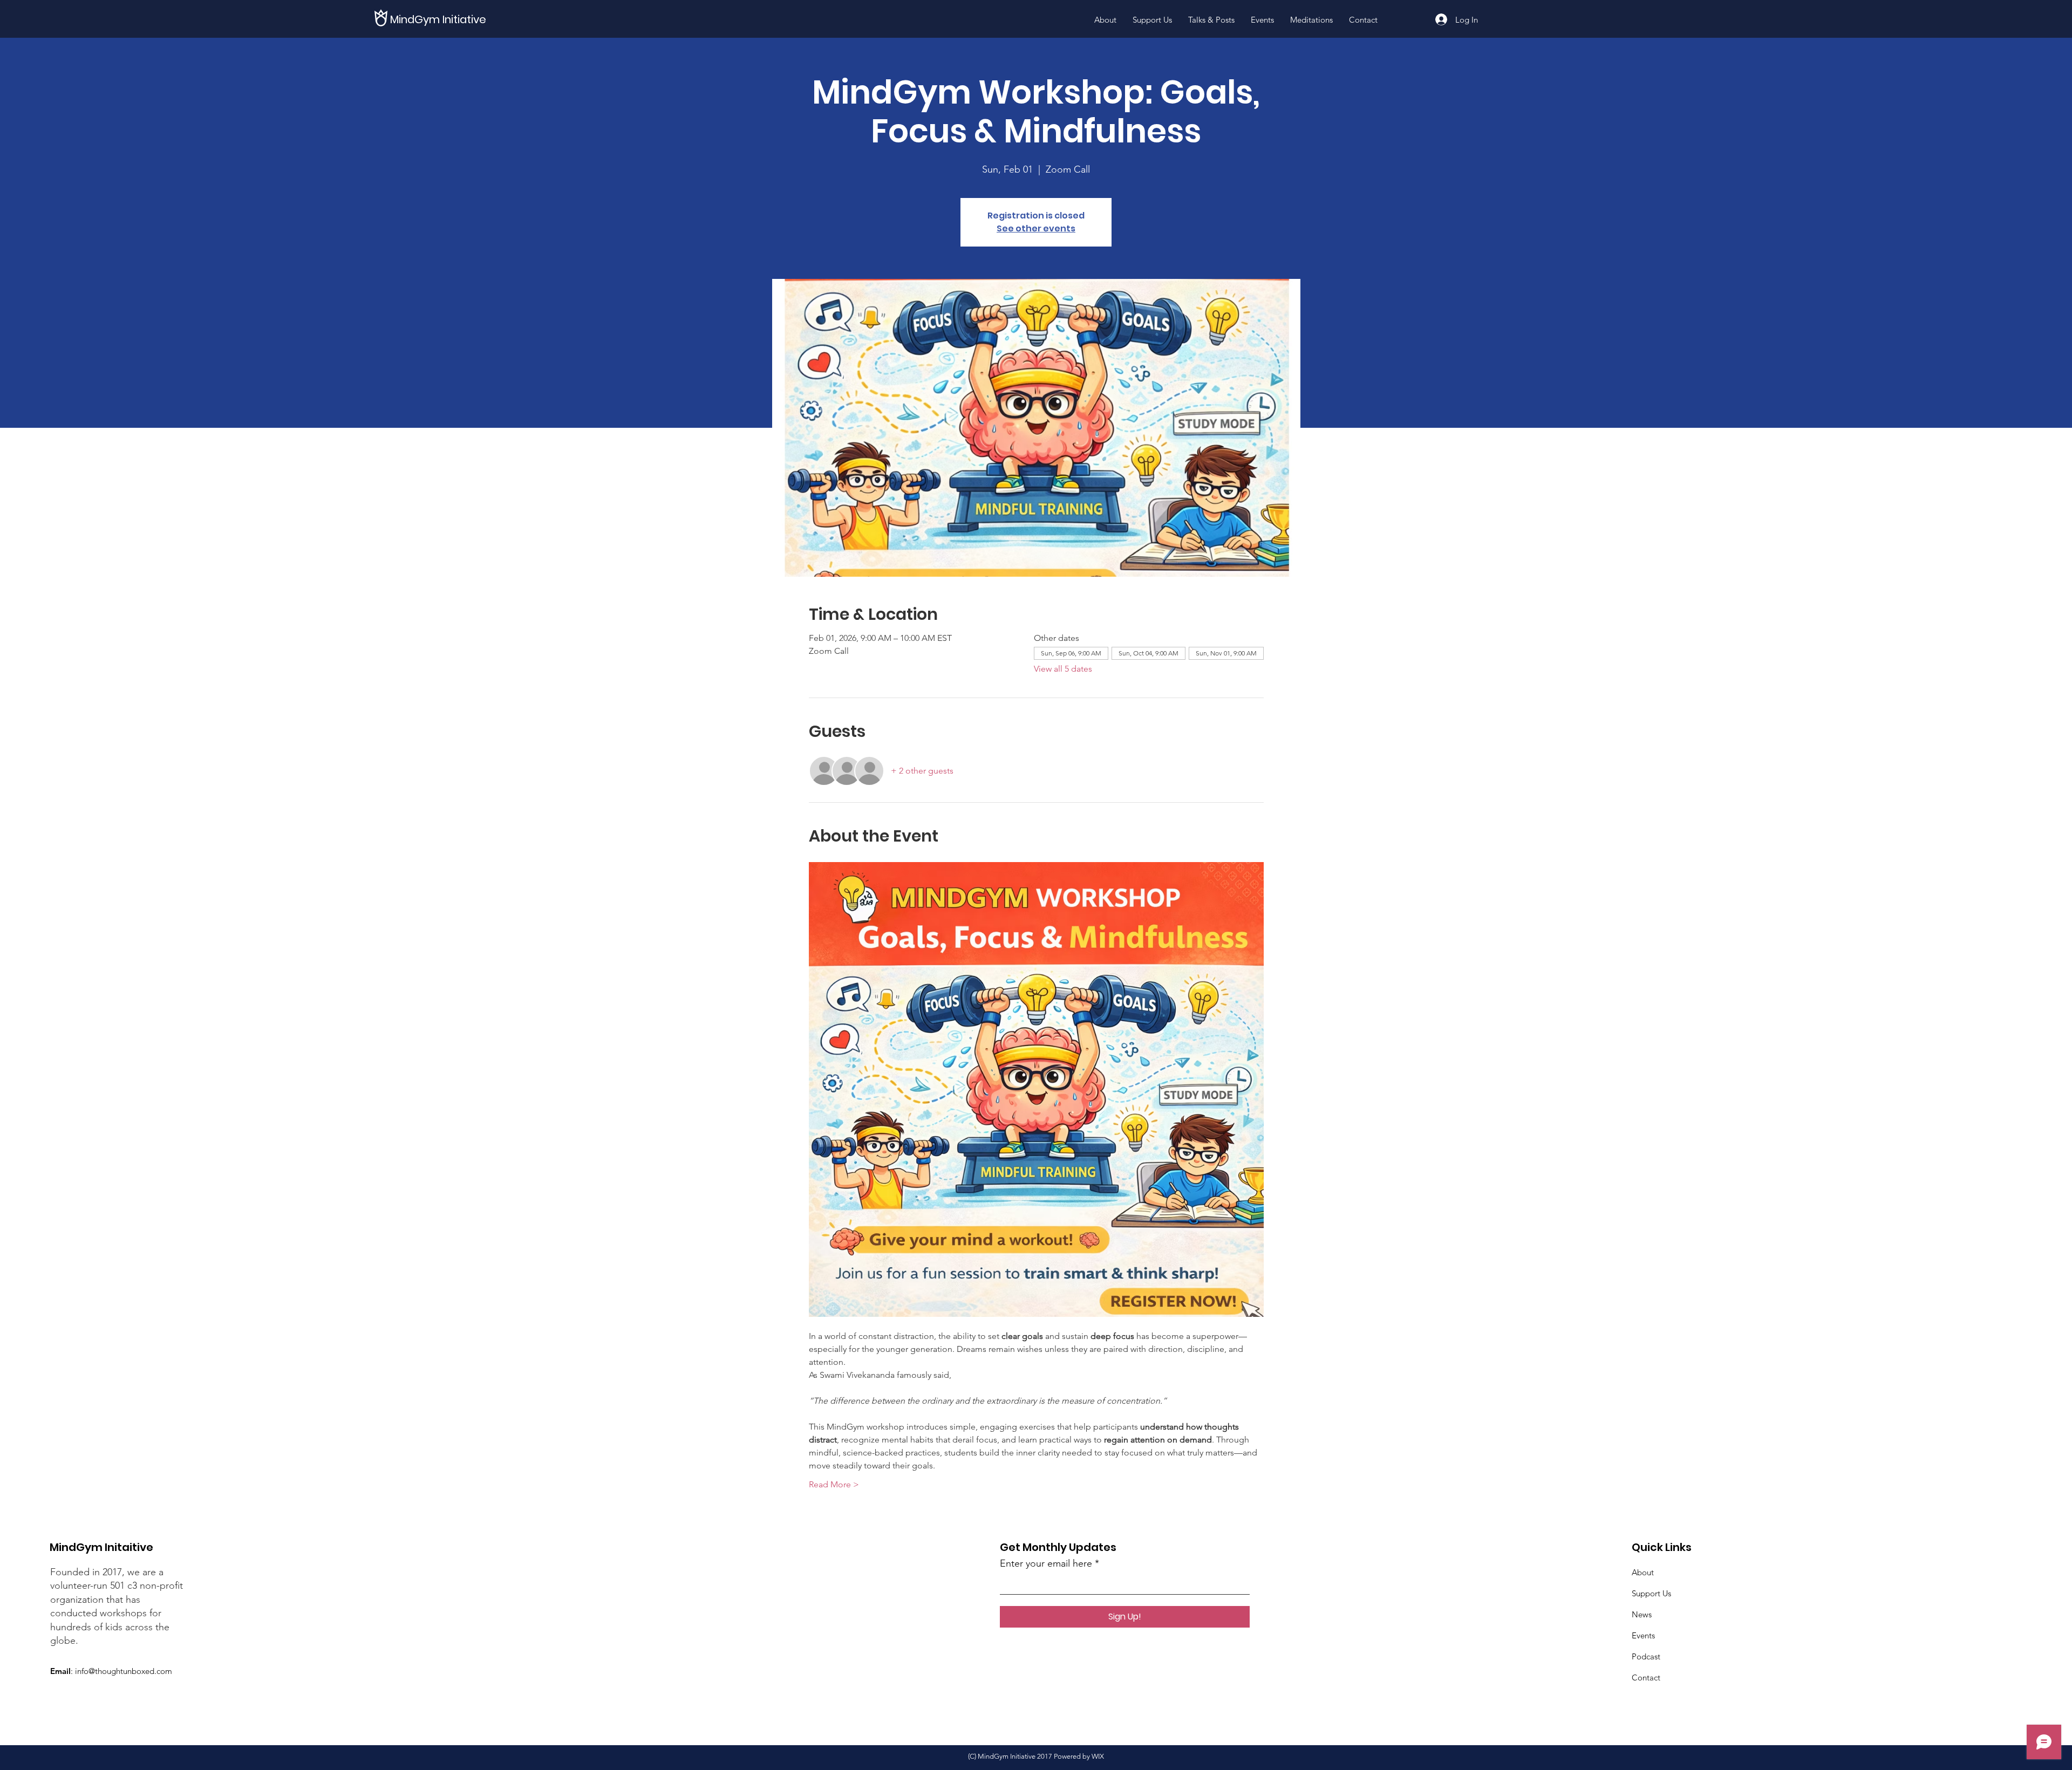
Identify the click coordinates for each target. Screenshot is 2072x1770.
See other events (1036, 228)
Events (1643, 1635)
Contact (1646, 1677)
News (1642, 1614)
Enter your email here (1046, 1563)
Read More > (834, 1484)
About (1643, 1572)
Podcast (1646, 1656)
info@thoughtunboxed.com (124, 1671)
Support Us (1651, 1593)
